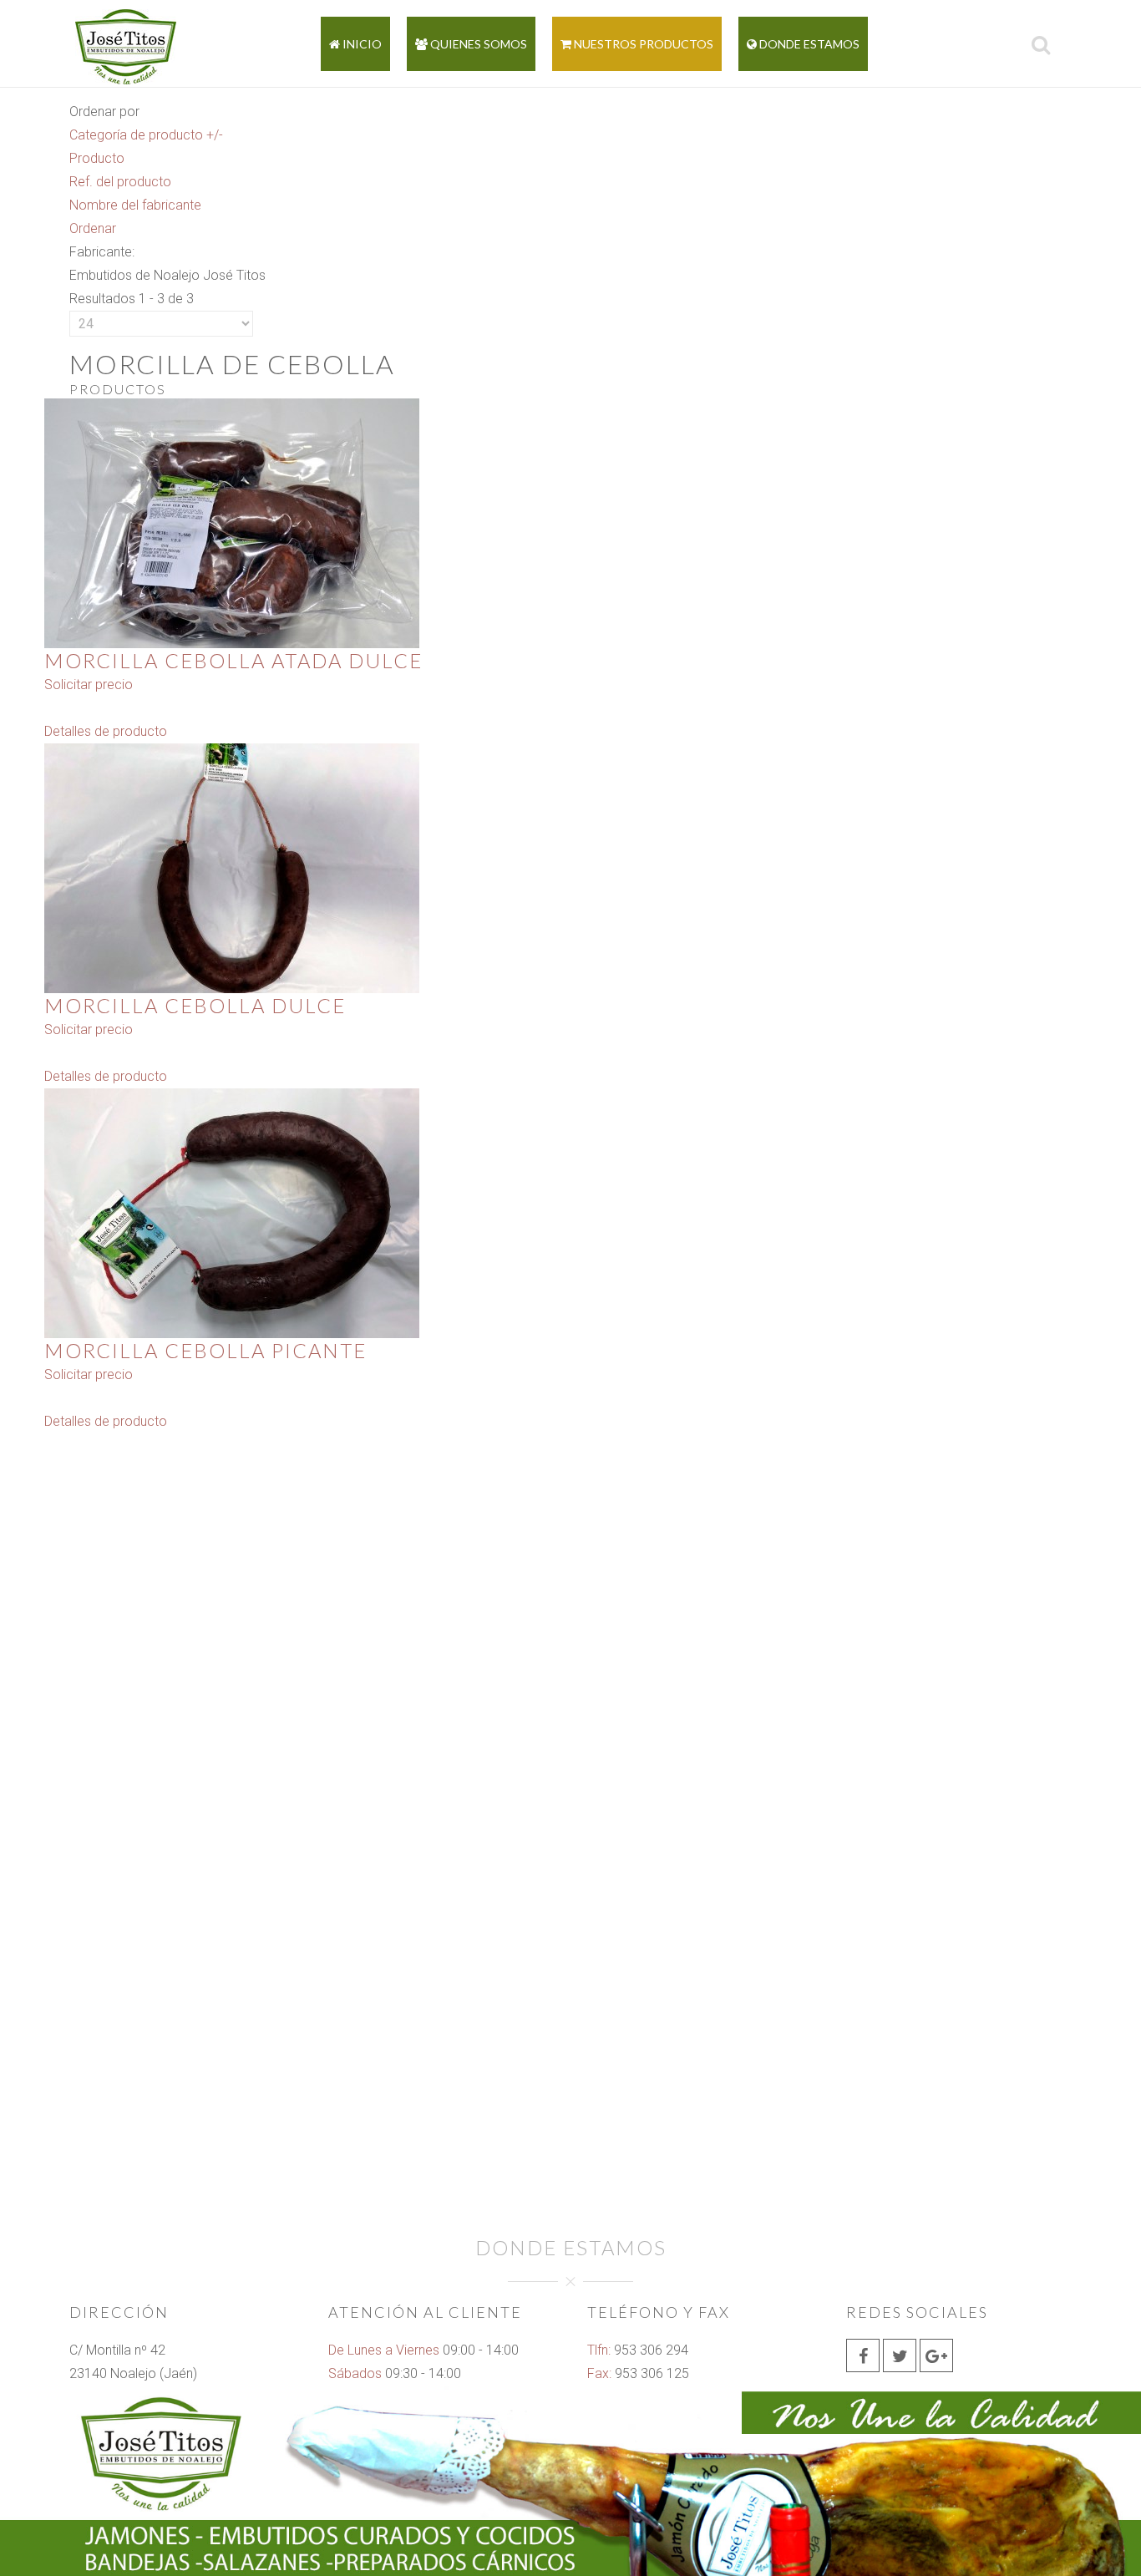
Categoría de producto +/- (146, 135)
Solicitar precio (89, 685)
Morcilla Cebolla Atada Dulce (233, 660)
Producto (97, 158)
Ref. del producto (120, 182)
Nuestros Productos (642, 44)
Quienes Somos (477, 44)
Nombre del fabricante (135, 205)
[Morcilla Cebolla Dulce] (232, 867)
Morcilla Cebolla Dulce (195, 1005)
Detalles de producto (106, 731)
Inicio (361, 44)
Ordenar (93, 228)
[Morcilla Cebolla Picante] (232, 1212)
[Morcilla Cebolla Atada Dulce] (232, 522)
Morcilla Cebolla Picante (205, 1350)
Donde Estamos (808, 44)
